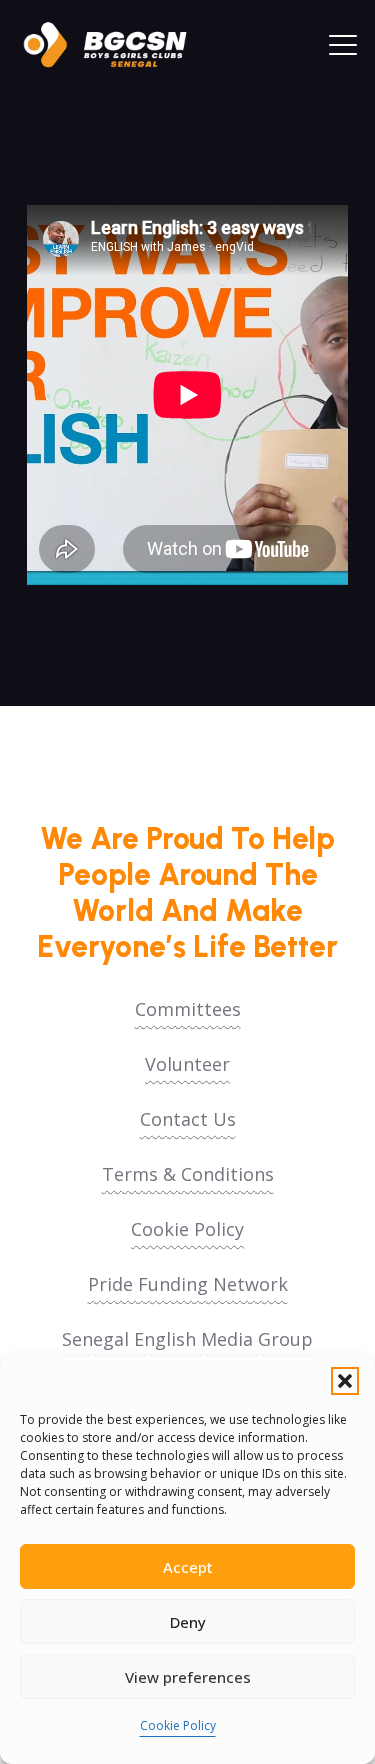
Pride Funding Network (188, 1284)
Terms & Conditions (188, 1174)
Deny (188, 1622)
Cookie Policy (178, 1725)
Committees (188, 1009)
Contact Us (188, 1119)
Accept (188, 1567)
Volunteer (187, 1064)
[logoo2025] (115, 45)
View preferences (188, 1677)
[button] (345, 1381)
